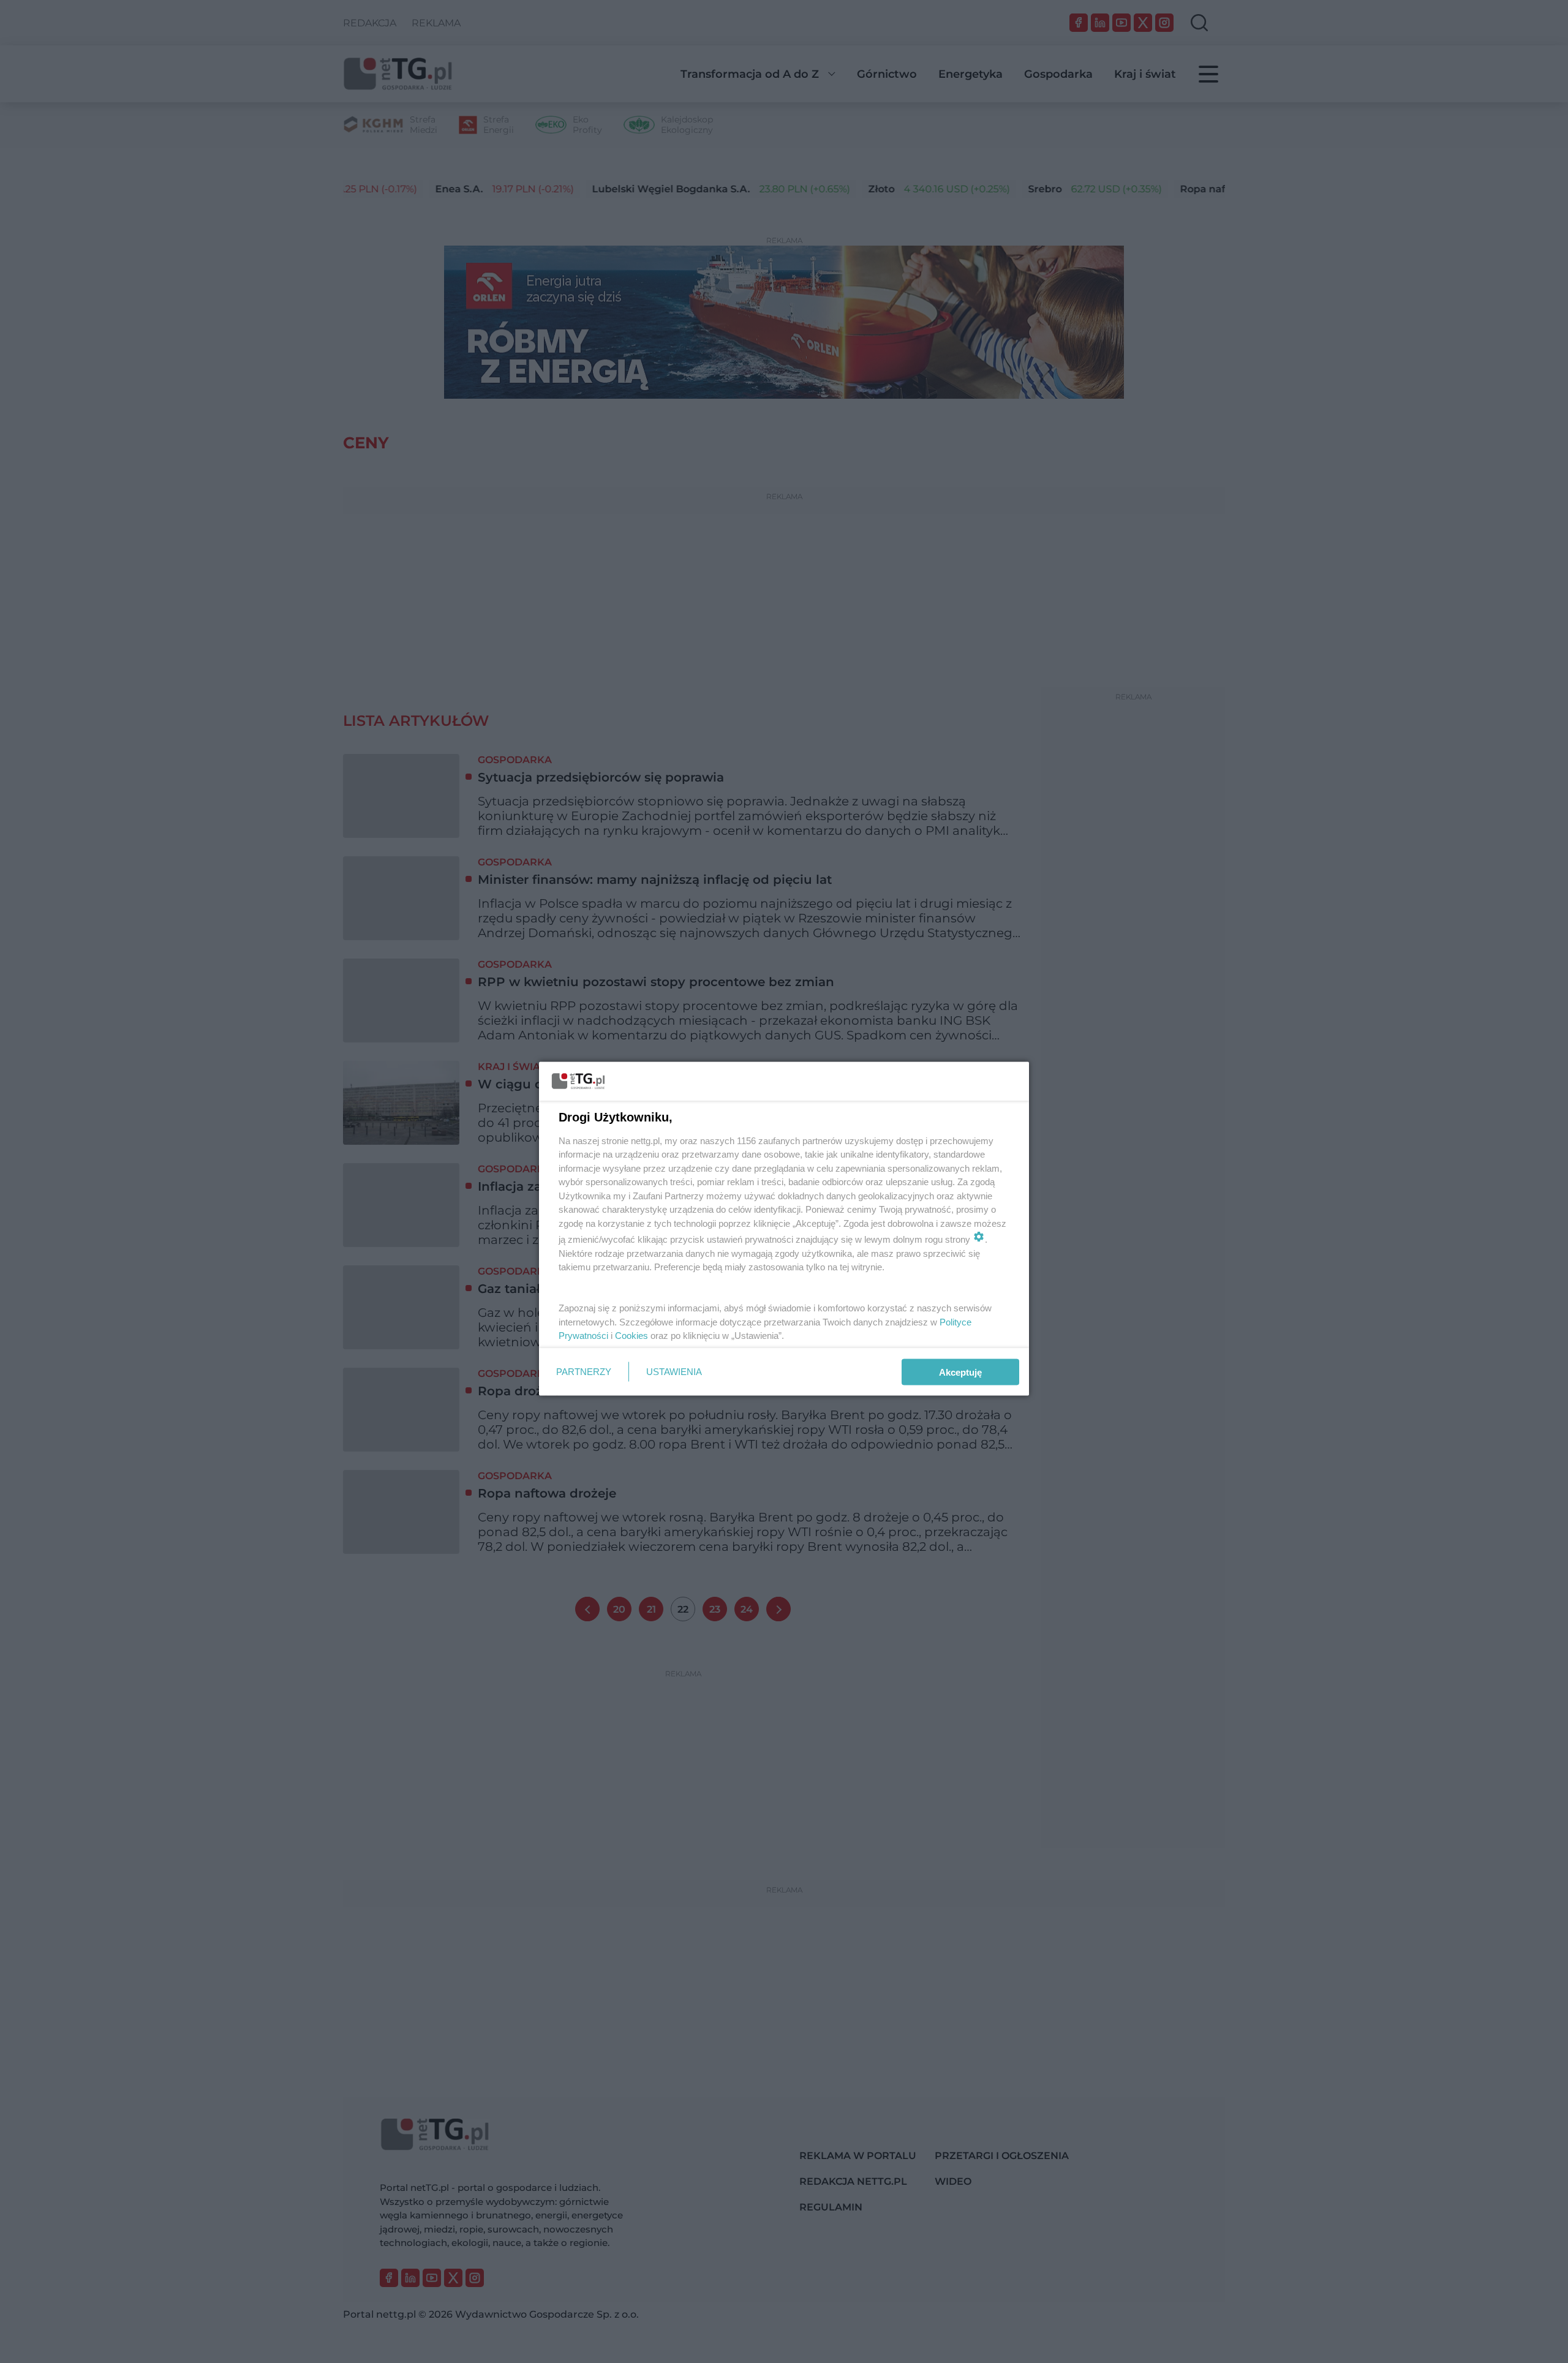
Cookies (631, 1336)
